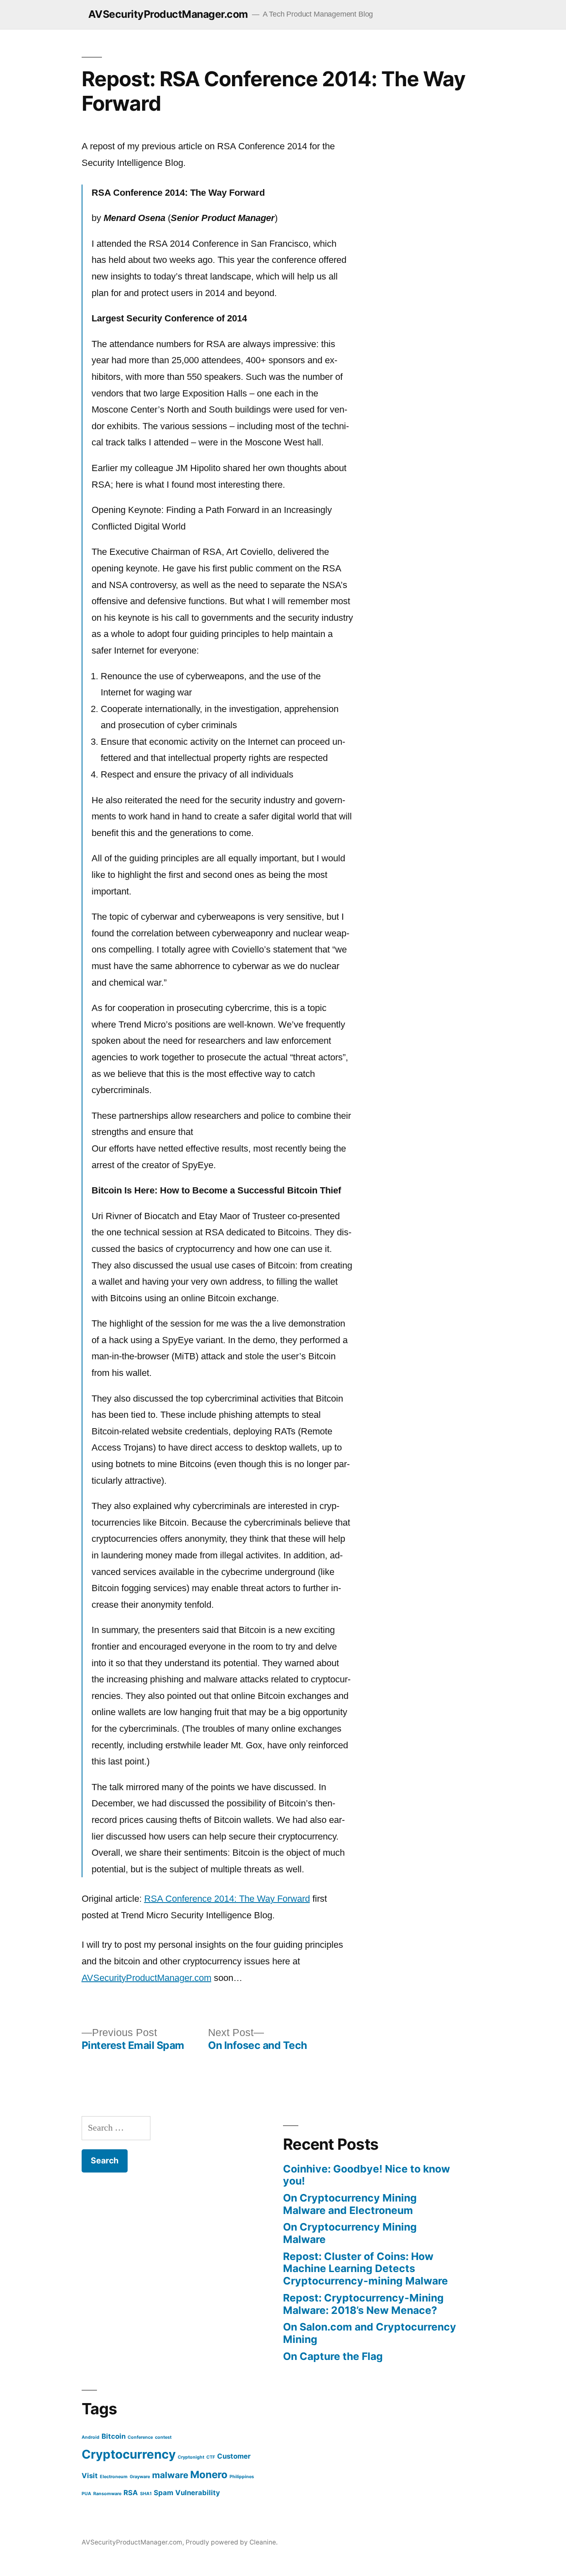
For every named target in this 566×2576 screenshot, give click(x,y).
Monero (209, 2475)
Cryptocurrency (129, 2454)
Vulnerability (198, 2493)
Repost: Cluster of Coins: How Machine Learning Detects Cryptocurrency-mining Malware (365, 2269)
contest (163, 2437)
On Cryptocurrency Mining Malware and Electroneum (350, 2204)
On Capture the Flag (333, 2356)
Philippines (242, 2477)
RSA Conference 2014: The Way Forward (227, 1899)
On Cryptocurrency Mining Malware (350, 2233)
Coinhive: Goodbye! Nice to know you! (366, 2175)
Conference (140, 2437)
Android (91, 2437)
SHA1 (146, 2494)
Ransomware (107, 2494)
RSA (131, 2493)
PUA (86, 2494)
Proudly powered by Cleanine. (232, 2542)
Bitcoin (114, 2436)
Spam (163, 2493)
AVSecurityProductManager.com (168, 14)
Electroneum (114, 2477)
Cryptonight (191, 2457)
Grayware (140, 2477)
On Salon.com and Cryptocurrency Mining (370, 2333)
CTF (211, 2457)
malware (170, 2475)
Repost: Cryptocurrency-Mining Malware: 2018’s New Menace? (363, 2304)
